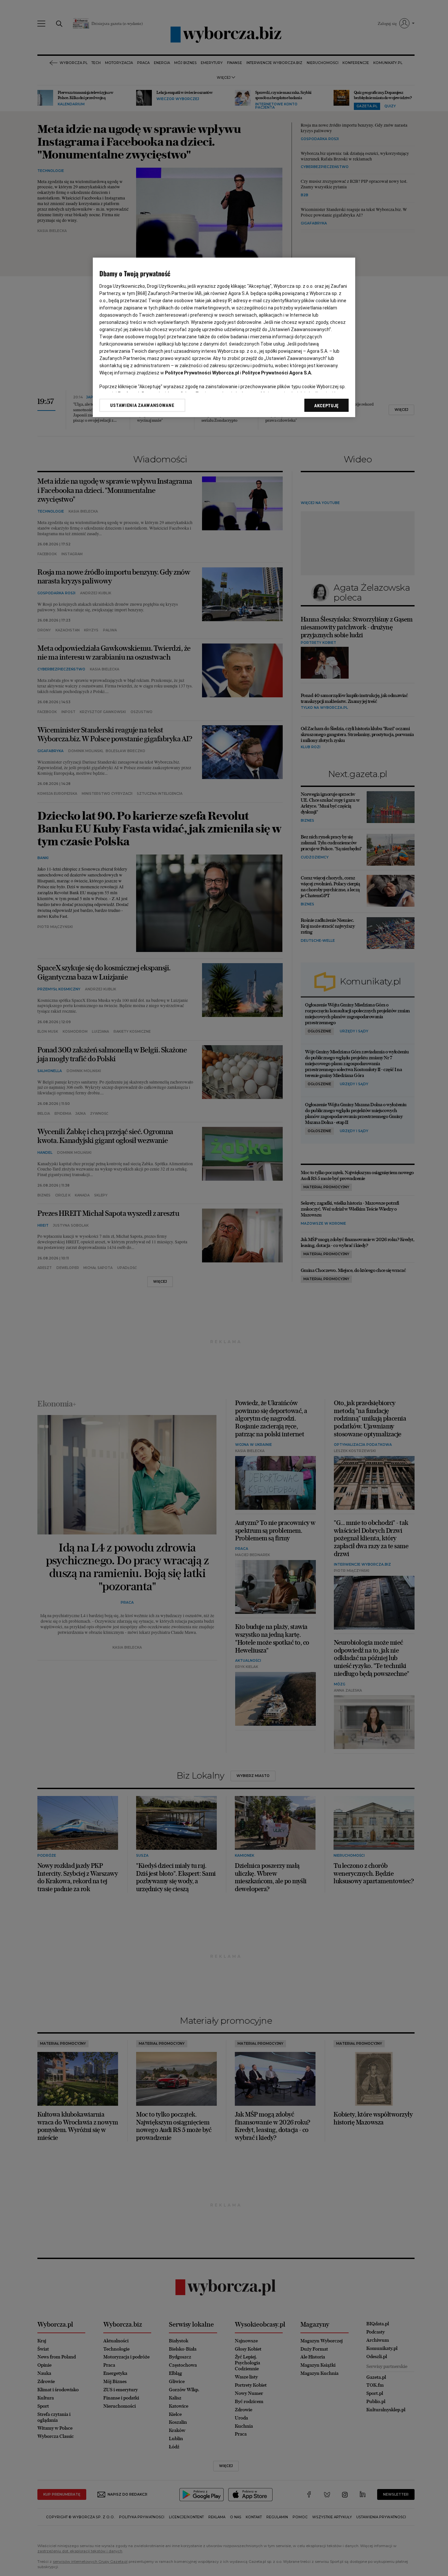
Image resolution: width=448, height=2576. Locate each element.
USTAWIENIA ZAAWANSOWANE (142, 405)
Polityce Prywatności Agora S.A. (277, 373)
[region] (224, 337)
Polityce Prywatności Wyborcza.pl (202, 373)
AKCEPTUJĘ (326, 406)
